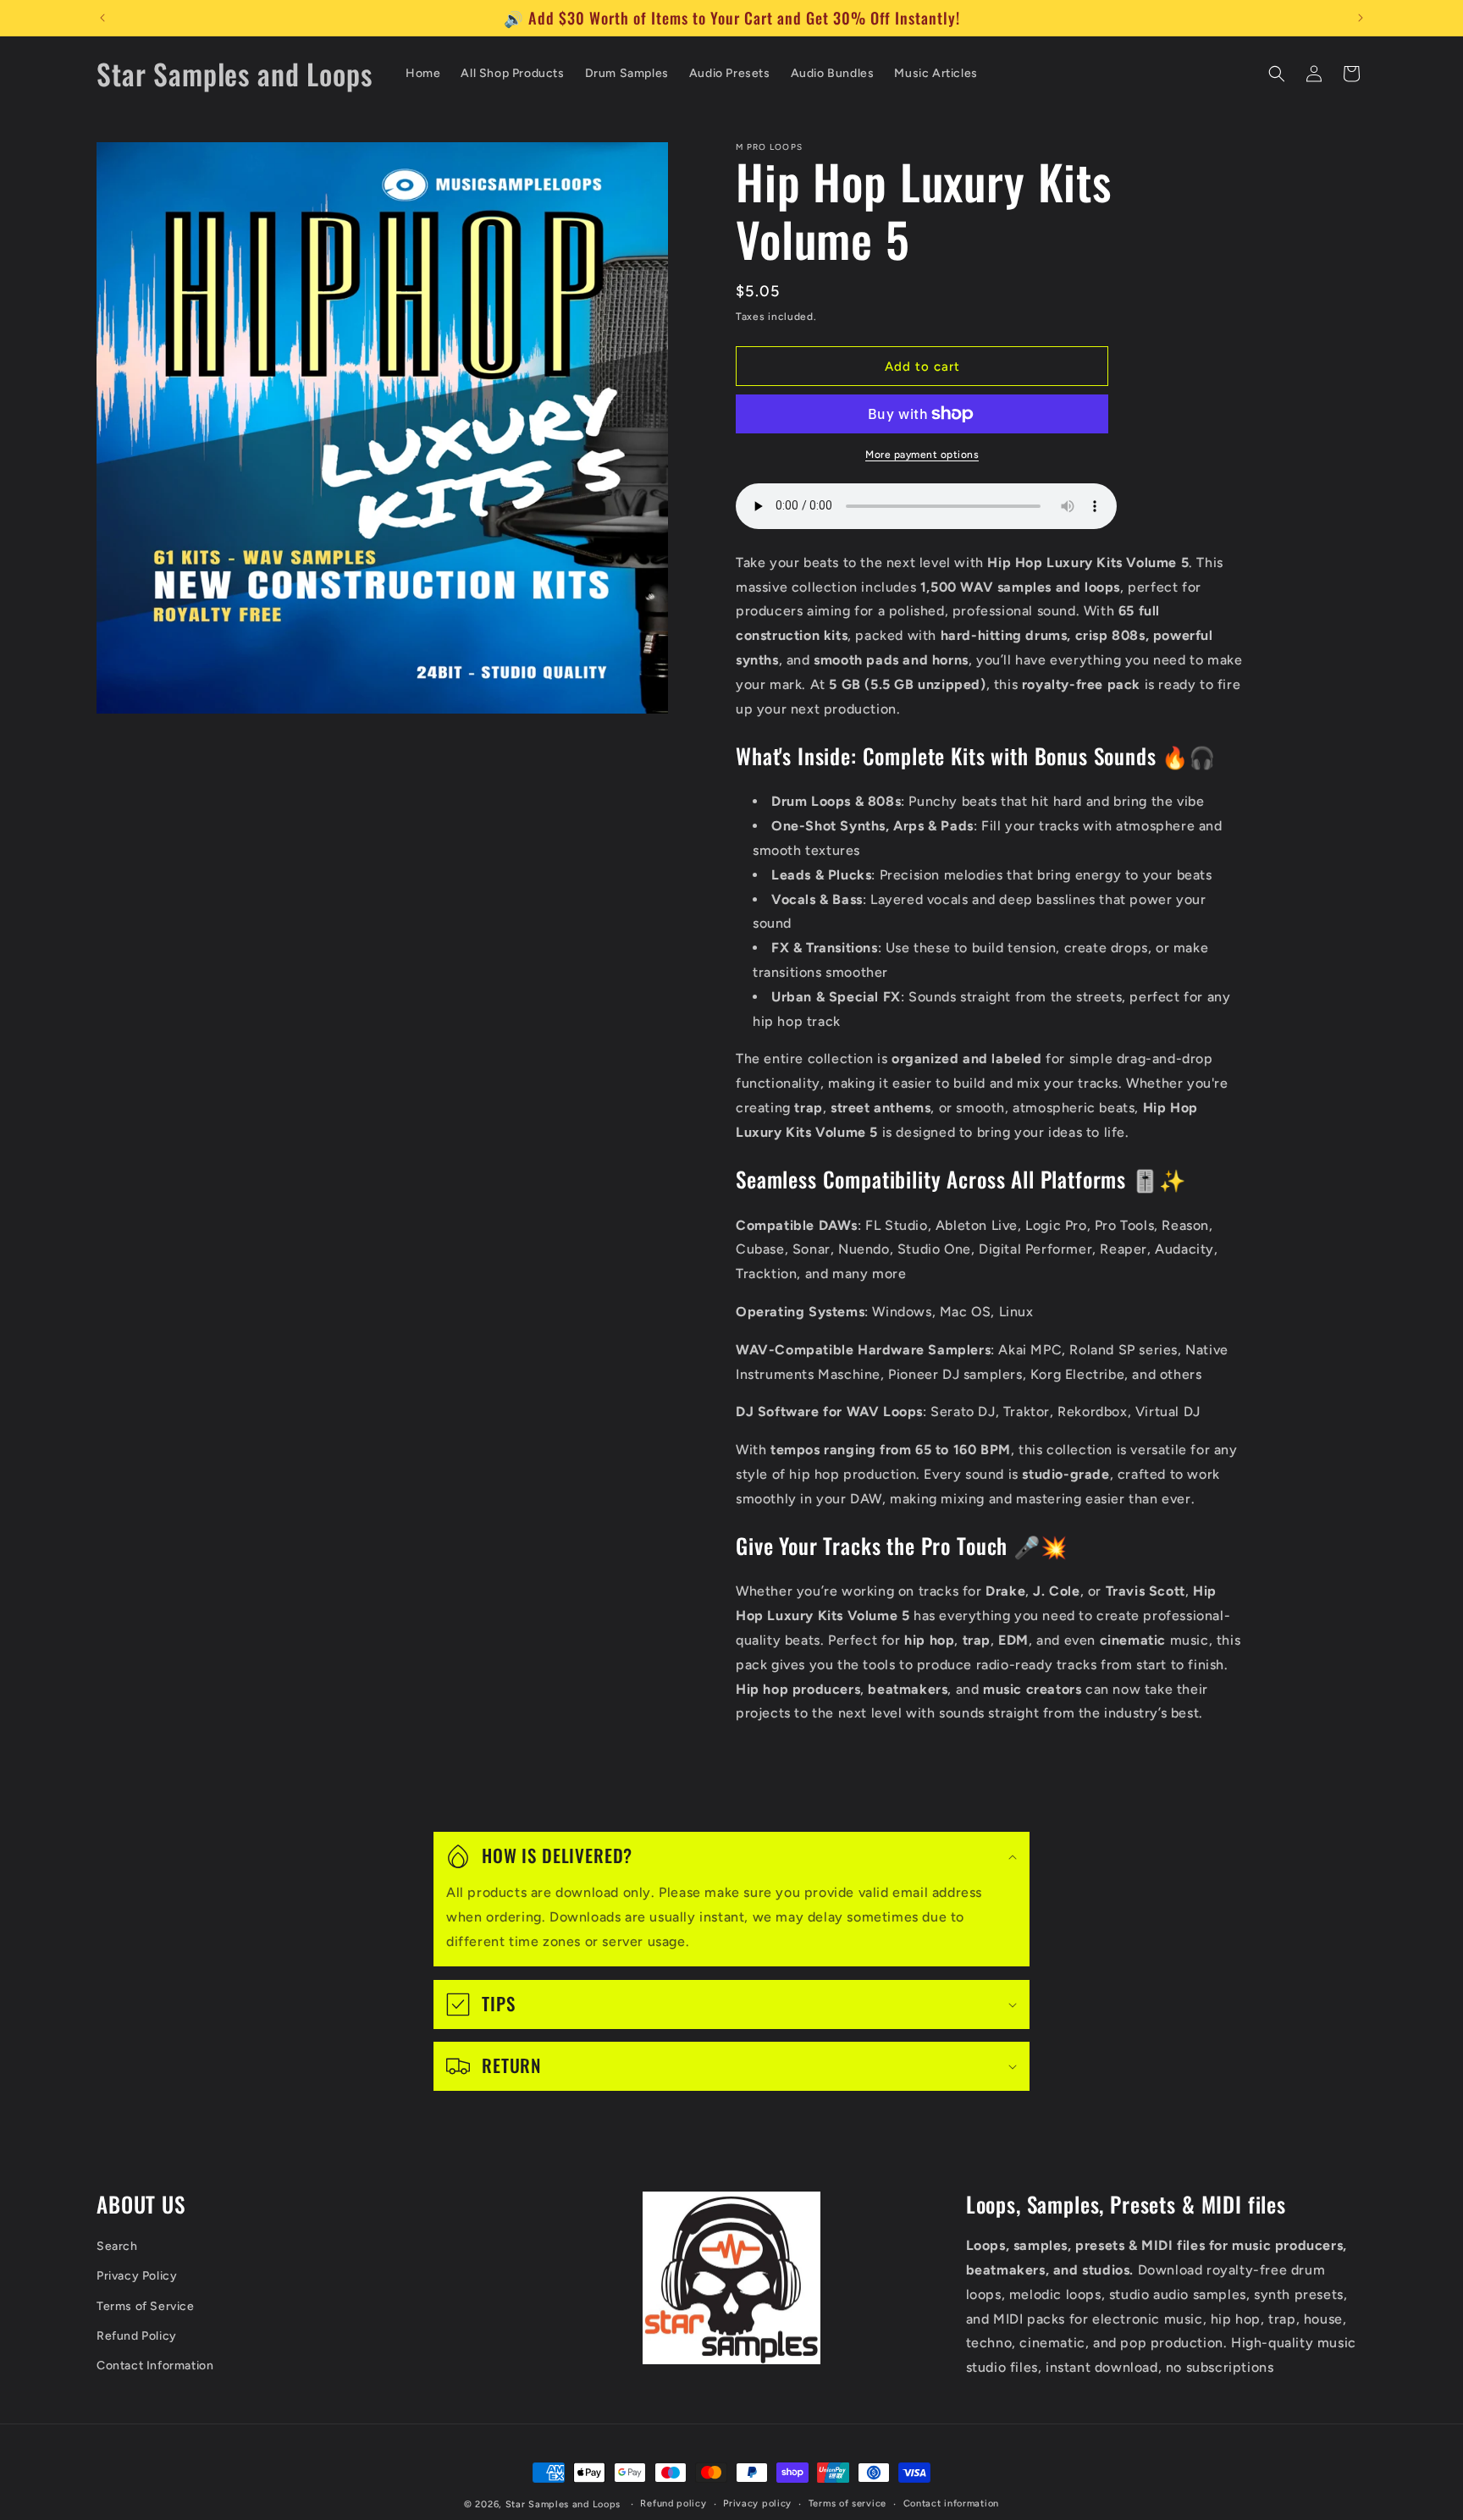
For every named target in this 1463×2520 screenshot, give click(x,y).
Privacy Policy (137, 2277)
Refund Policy (137, 2336)
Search (117, 2246)
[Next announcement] (1361, 18)
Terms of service (847, 2503)
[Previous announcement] (102, 18)
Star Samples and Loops (563, 2504)
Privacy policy (757, 2503)
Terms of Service (146, 2306)
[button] (1277, 74)
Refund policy (673, 2503)
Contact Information (155, 2366)
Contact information (951, 2503)
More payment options (922, 455)
